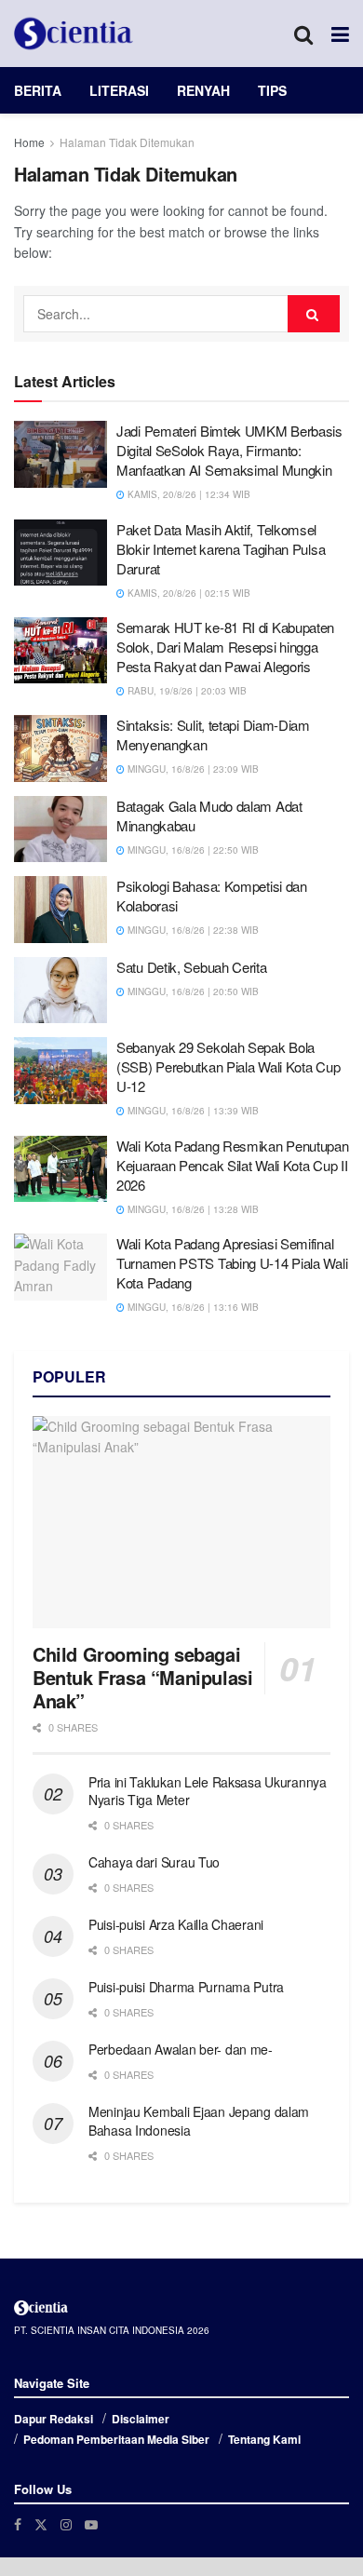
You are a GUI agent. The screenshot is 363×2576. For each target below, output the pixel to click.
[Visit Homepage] (74, 34)
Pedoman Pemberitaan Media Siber (116, 2439)
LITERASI (119, 90)
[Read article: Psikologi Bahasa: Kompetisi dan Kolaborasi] (60, 910)
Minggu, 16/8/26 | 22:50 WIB (192, 850)
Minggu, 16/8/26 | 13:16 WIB (192, 1307)
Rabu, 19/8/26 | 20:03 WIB (186, 691)
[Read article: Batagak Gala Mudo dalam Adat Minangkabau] (60, 829)
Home (29, 142)
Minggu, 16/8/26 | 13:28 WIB (192, 1209)
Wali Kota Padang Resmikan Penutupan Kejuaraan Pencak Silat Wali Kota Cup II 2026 (233, 1165)
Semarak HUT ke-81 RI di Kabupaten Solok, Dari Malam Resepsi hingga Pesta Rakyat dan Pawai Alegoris (225, 647)
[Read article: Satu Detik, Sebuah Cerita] (60, 991)
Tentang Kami (264, 2439)
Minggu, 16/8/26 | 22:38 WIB (192, 930)
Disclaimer (141, 2419)
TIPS (272, 90)
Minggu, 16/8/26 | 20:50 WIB (192, 991)
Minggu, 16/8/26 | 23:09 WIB (192, 769)
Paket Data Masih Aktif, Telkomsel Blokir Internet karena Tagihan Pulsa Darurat (221, 549)
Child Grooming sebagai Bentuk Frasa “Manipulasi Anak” (142, 1677)
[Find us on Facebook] (18, 2524)
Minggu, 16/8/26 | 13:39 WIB (192, 1111)
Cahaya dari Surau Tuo (154, 1862)
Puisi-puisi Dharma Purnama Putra (186, 1987)
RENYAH (203, 90)
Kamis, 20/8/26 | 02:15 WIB (188, 593)
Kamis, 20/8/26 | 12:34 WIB (188, 494)
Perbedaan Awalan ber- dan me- (181, 2049)
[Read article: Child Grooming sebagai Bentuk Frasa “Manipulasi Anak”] (181, 1523)
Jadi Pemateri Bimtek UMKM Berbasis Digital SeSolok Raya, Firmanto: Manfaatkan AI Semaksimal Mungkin (229, 450)
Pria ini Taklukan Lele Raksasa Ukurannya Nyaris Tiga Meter (208, 1791)
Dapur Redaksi (54, 2419)
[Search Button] (303, 34)
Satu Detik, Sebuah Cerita (192, 967)
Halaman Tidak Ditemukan (127, 142)
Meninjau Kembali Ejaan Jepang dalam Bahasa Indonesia (199, 2121)
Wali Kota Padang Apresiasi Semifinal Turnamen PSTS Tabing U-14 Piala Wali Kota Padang (232, 1263)
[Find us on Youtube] (91, 2524)
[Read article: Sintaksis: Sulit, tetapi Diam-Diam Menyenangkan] (60, 749)
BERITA (38, 90)
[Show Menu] (340, 34)
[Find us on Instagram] (66, 2524)
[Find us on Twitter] (41, 2524)
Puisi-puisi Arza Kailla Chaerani (176, 1924)
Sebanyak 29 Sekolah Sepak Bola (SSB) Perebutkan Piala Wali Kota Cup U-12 (228, 1066)
